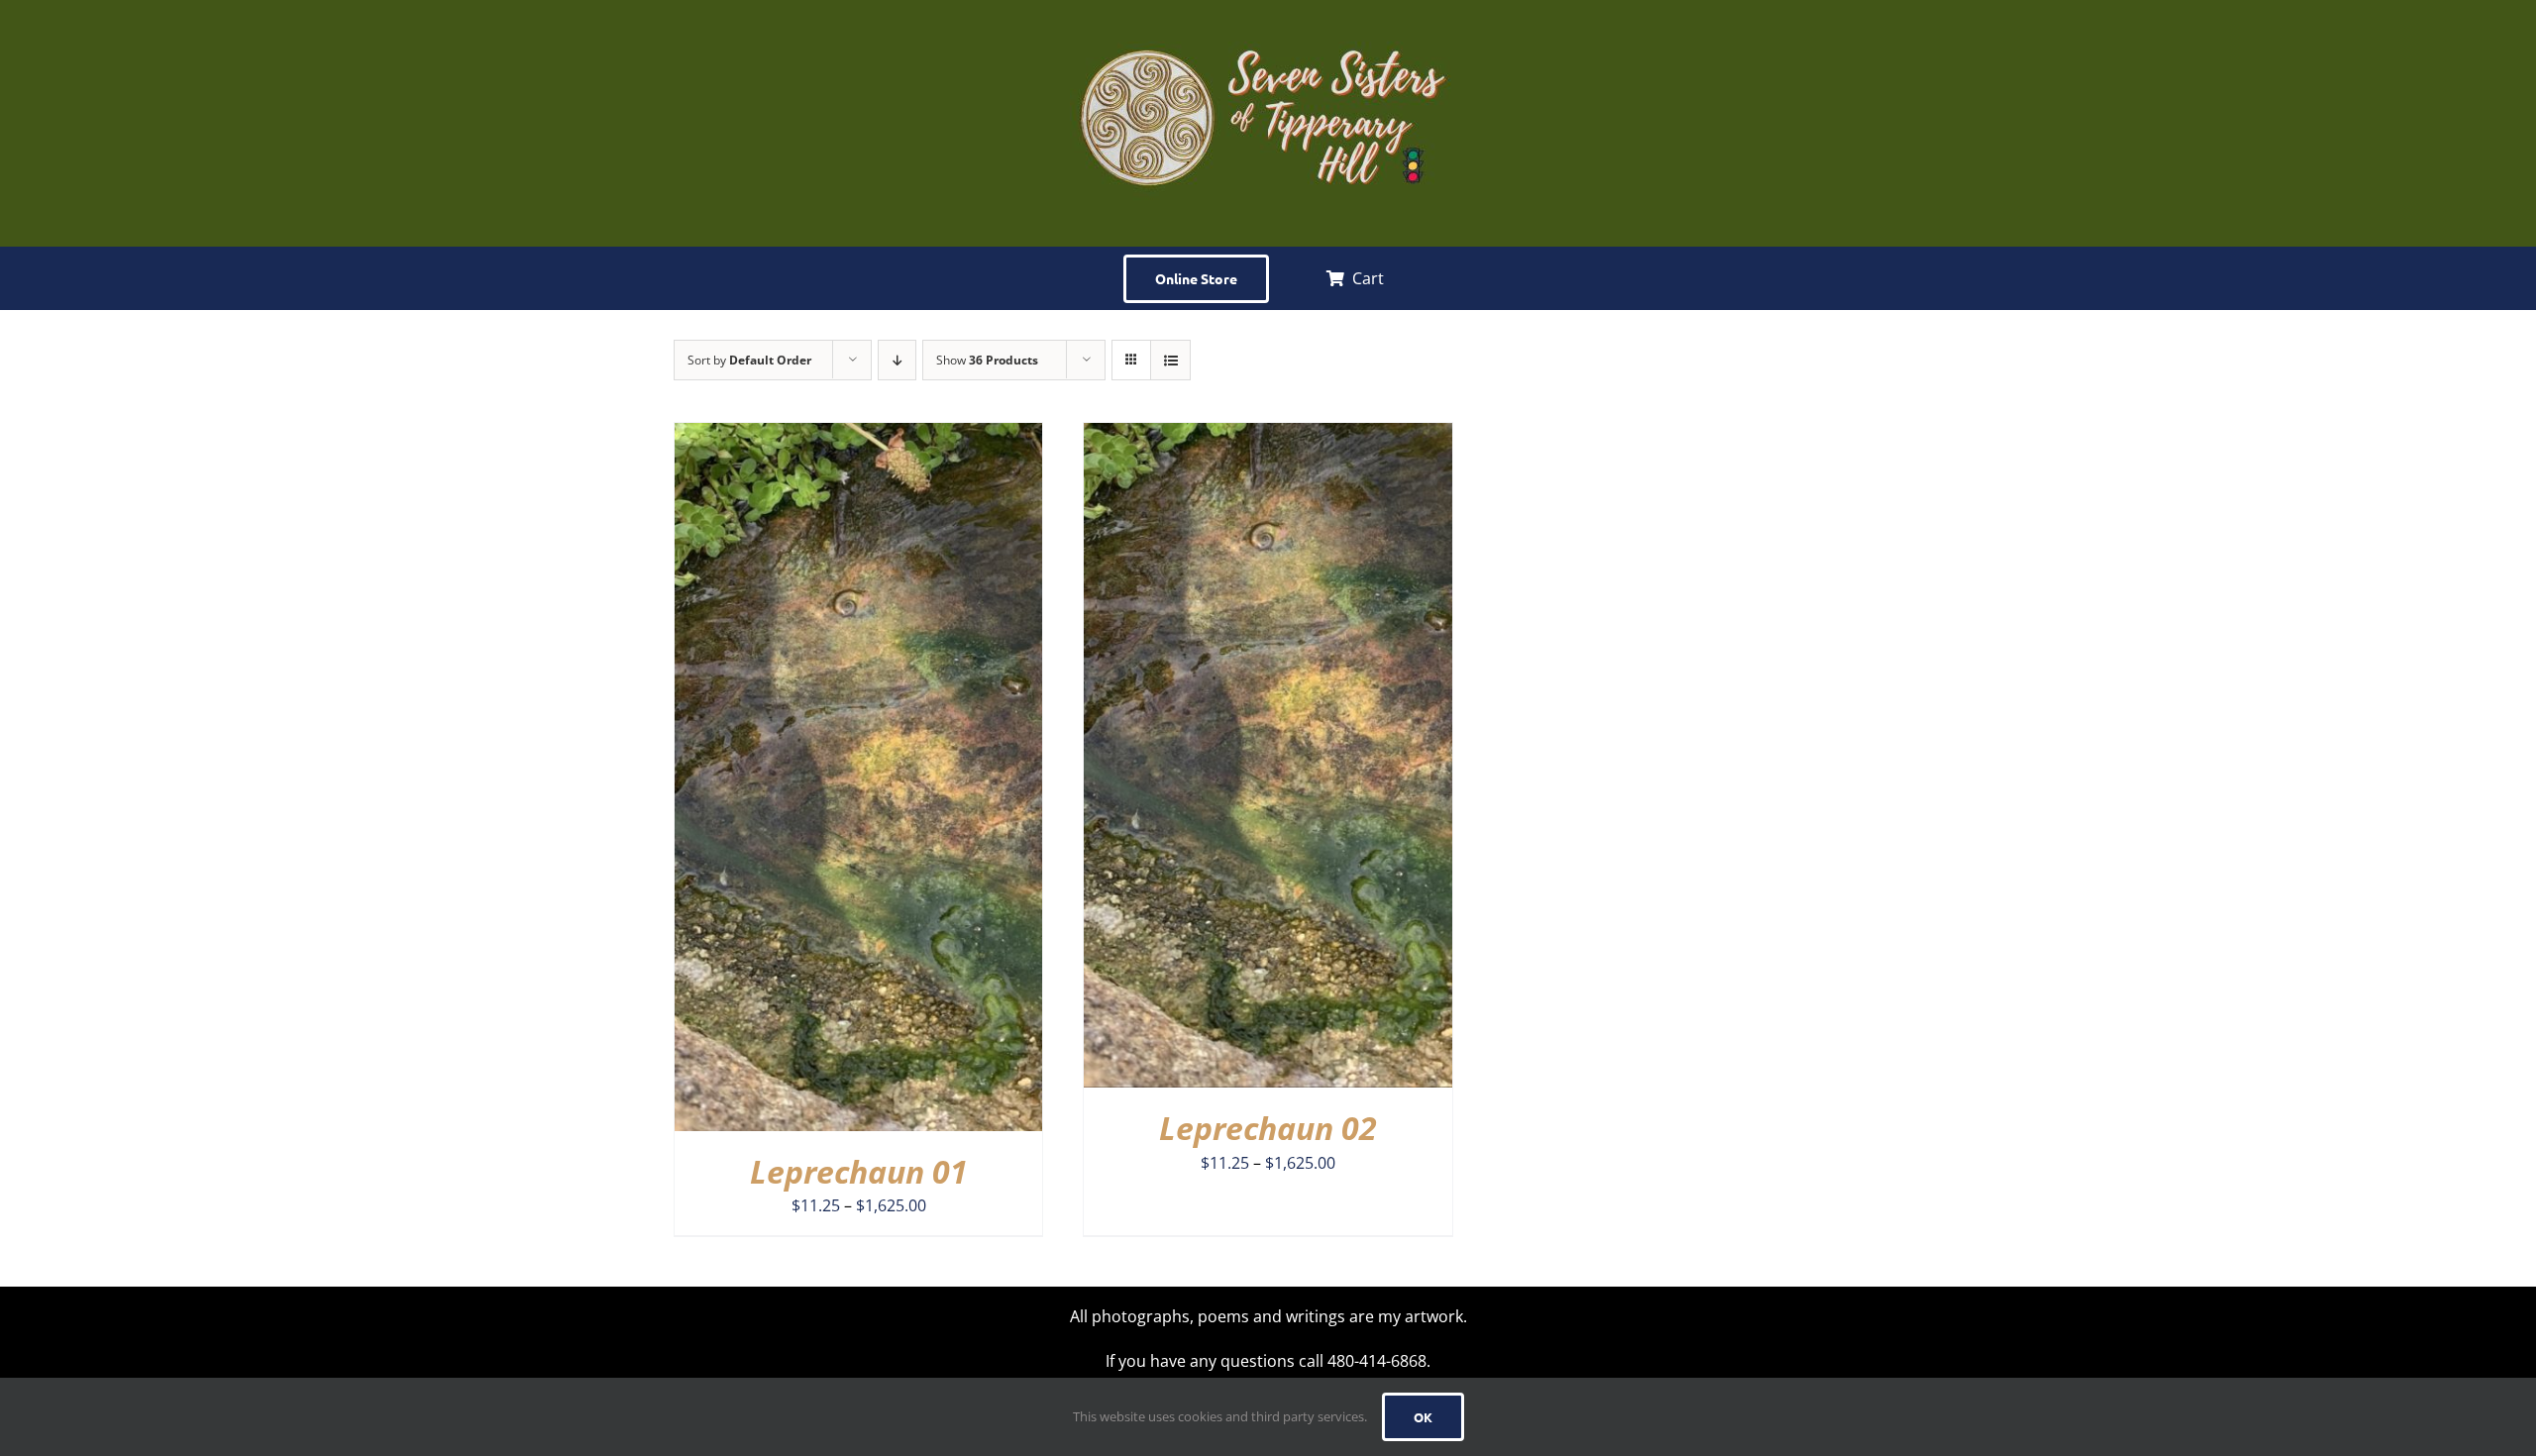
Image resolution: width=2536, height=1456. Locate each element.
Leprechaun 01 (859, 1171)
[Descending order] (897, 360)
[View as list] (1170, 360)
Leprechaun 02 (1268, 1128)
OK (1423, 1417)
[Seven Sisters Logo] (1268, 18)
